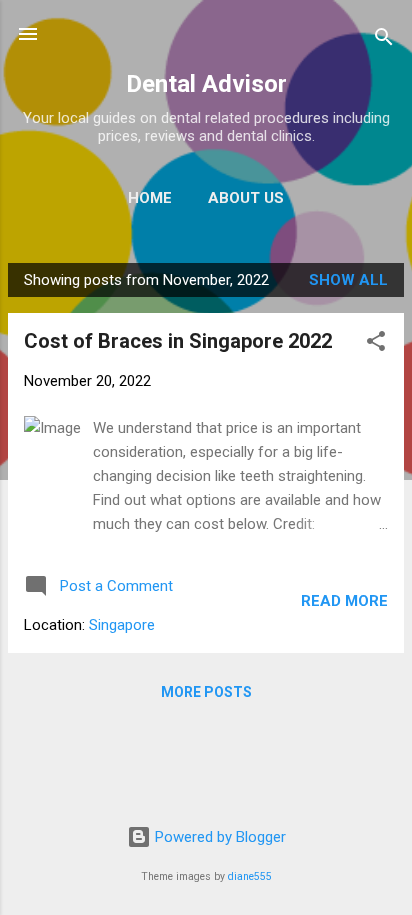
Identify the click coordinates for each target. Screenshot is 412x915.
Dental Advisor (206, 84)
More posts (206, 692)
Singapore (122, 625)
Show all (348, 280)
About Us (246, 198)
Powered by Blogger (218, 837)
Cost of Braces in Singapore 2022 (178, 341)
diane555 (250, 876)
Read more (344, 601)
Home (150, 198)
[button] (376, 344)
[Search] (384, 40)
